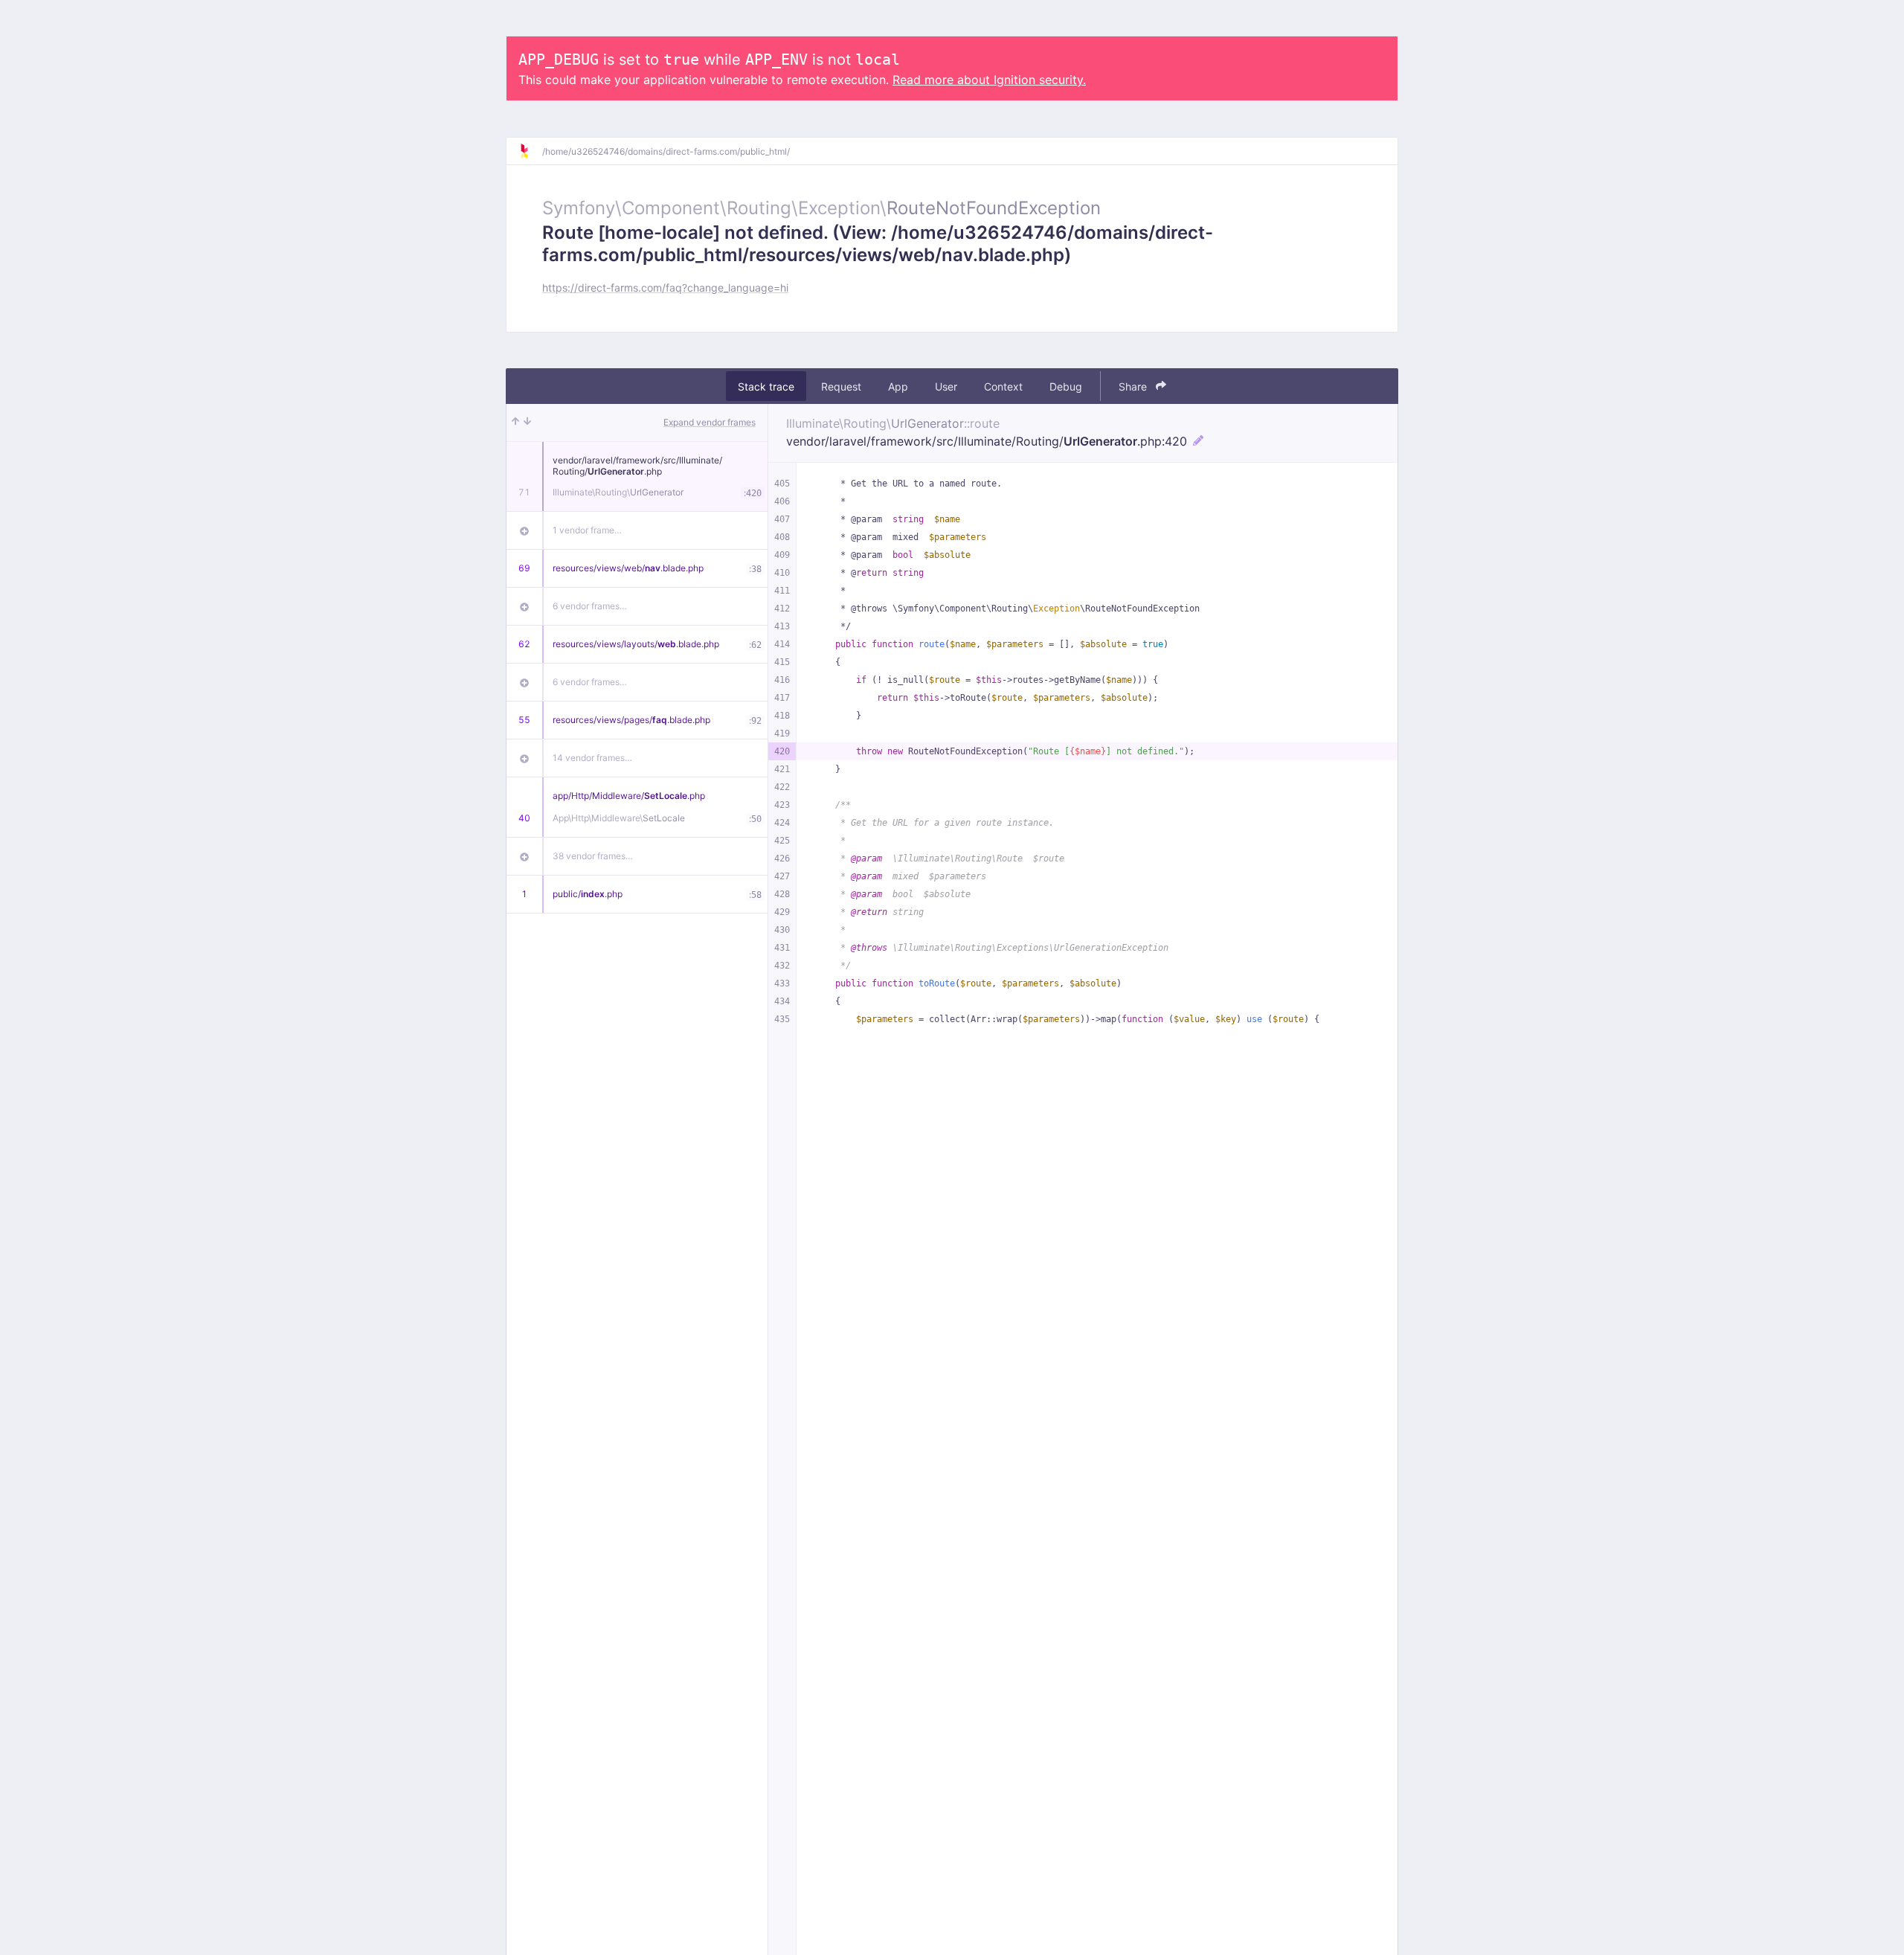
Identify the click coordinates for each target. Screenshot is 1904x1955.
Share (1134, 386)
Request (841, 386)
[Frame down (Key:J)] (527, 423)
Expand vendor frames (710, 422)
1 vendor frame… (587, 530)
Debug (1066, 386)
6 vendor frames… (590, 606)
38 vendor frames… (593, 856)
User (946, 386)
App (898, 386)
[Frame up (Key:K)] (515, 423)
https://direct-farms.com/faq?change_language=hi (665, 288)
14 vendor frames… (592, 758)
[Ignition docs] (530, 151)
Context (1003, 386)
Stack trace (766, 386)
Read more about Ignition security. (989, 80)
